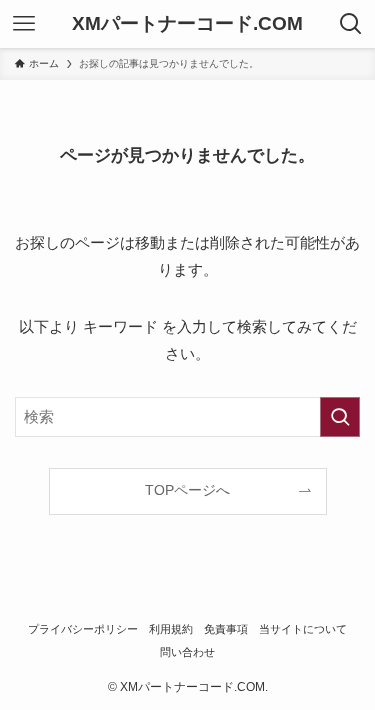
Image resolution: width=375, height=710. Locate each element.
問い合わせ (187, 652)
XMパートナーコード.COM (187, 24)
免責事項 (226, 629)
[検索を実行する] (340, 417)
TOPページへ (187, 490)
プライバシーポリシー (83, 629)
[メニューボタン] (24, 24)
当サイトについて (303, 629)
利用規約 (171, 629)
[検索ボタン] (351, 24)
